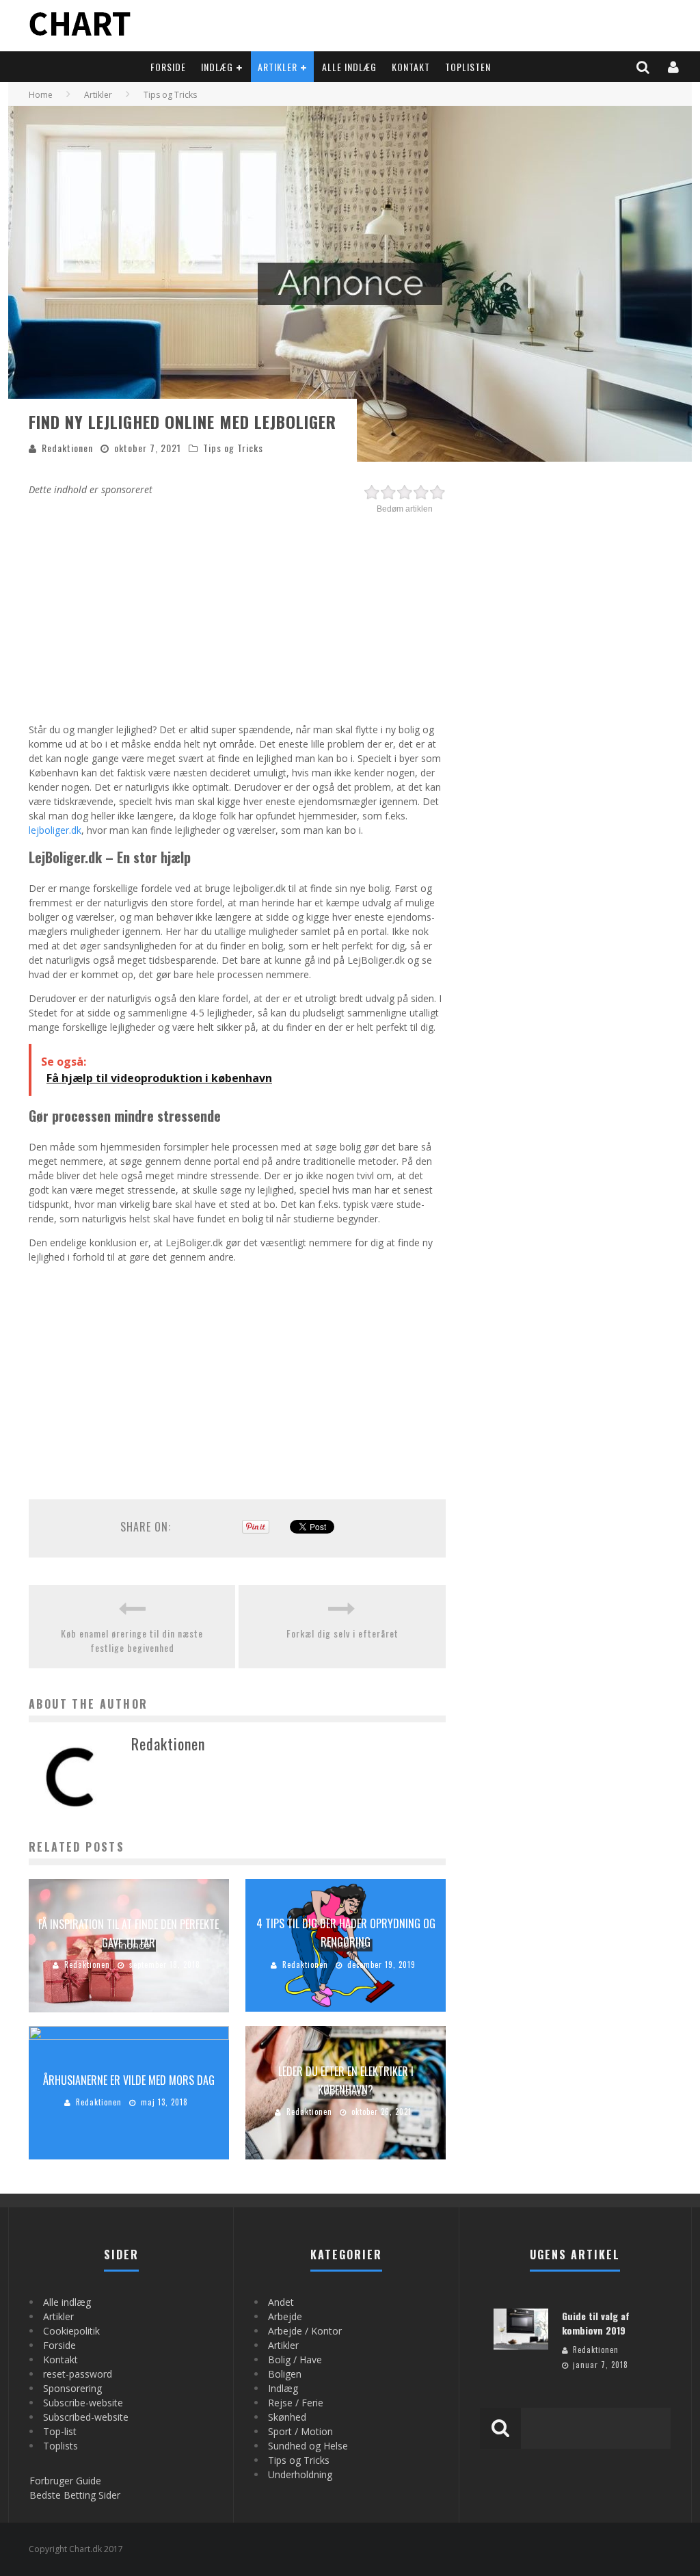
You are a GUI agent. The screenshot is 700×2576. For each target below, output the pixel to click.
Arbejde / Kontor (305, 2331)
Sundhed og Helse (308, 2446)
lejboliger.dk (55, 830)
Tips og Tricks (233, 448)
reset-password (78, 2374)
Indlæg (217, 67)
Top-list (60, 2431)
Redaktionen (67, 448)
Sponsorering (72, 2388)
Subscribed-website (86, 2417)
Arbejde (285, 2316)
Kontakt (411, 67)
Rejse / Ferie (296, 2403)
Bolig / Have (295, 2360)
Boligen (285, 2374)
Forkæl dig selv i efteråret (342, 1633)
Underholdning (300, 2474)
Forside (168, 67)
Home (41, 95)
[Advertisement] (237, 613)
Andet (281, 2302)
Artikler (278, 67)
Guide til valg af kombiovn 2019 (596, 2323)
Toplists (60, 2446)
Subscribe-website (83, 2403)
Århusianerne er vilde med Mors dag (129, 2080)
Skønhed (287, 2417)
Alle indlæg (349, 67)
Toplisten (468, 67)
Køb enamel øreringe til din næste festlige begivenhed (132, 1640)
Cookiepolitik (71, 2331)
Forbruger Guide (65, 2481)
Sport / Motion (300, 2431)
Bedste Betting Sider (75, 2495)
